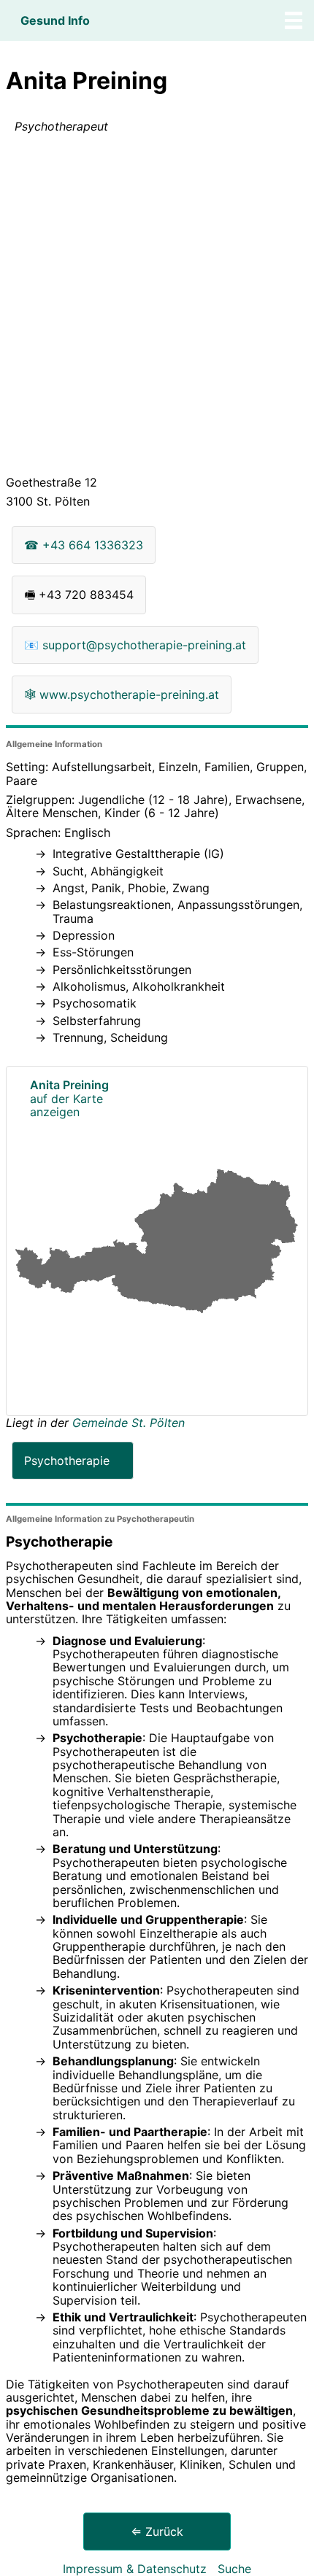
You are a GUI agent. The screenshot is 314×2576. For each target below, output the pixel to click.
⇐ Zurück (157, 2531)
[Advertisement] (157, 307)
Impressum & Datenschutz (135, 2569)
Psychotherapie (67, 1461)
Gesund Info (55, 20)
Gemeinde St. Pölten (129, 1423)
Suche (234, 2569)
